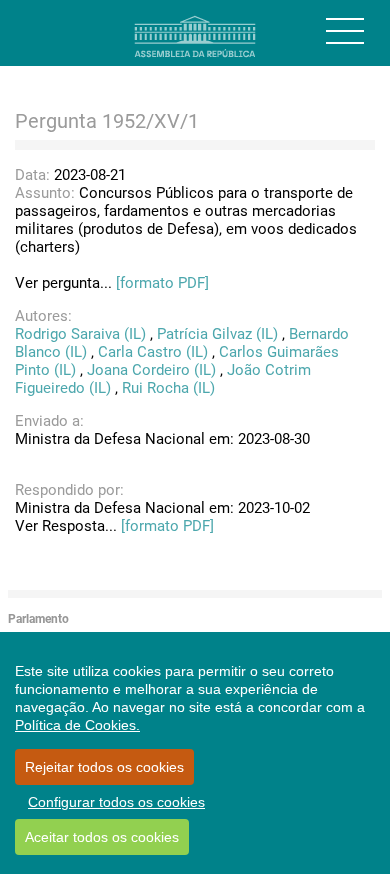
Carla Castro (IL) (153, 352)
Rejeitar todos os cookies (104, 767)
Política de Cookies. (77, 725)
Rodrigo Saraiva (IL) (80, 334)
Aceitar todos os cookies (102, 837)
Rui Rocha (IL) (168, 388)
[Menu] (345, 31)
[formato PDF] (162, 283)
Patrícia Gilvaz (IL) (217, 334)
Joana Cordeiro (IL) (151, 370)
